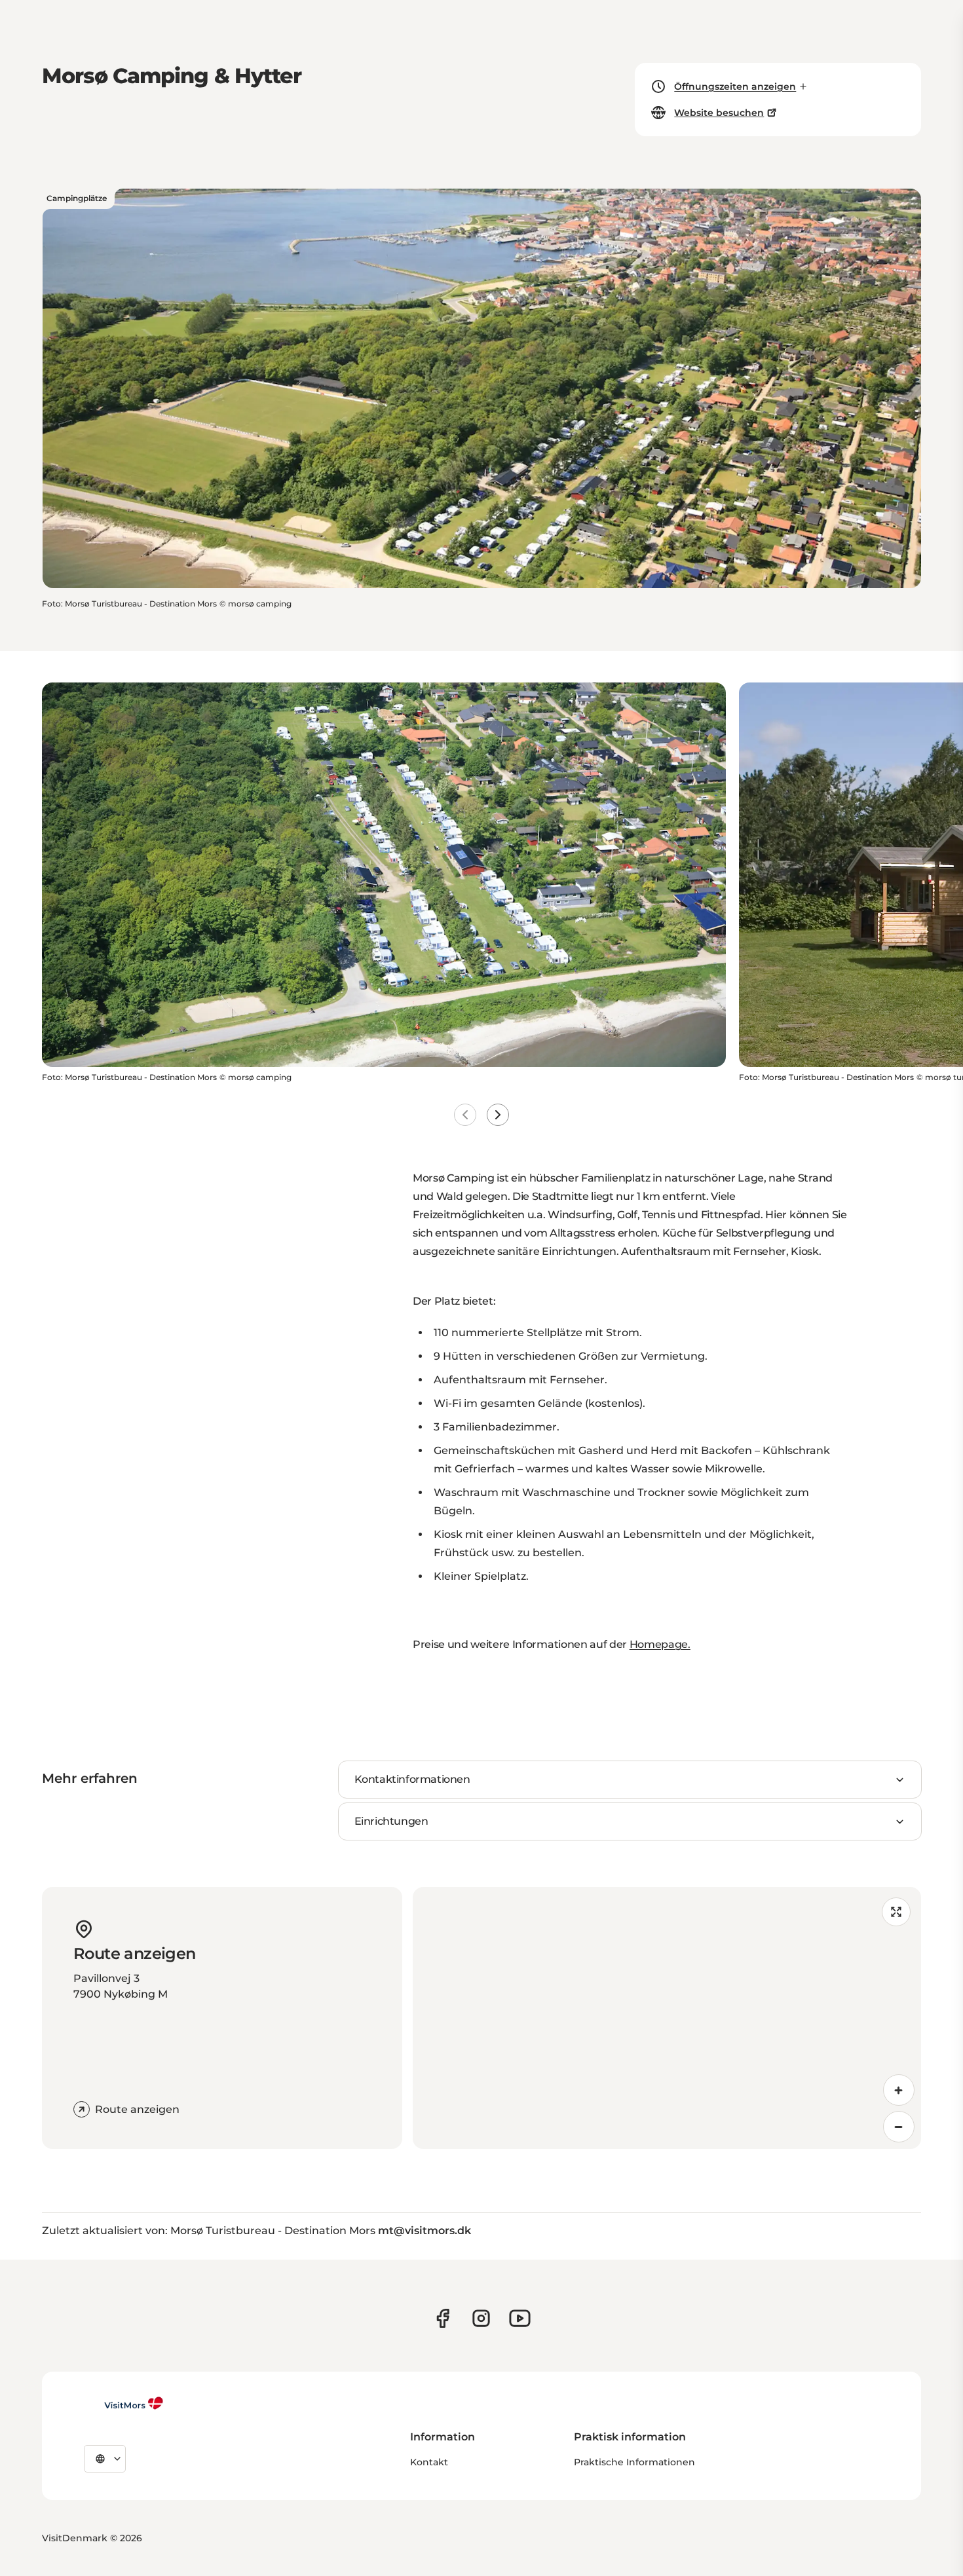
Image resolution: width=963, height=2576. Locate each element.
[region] (667, 2018)
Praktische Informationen (634, 2462)
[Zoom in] (899, 2090)
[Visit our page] (443, 2318)
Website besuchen (719, 113)
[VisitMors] (124, 2403)
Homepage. (660, 1644)
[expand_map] (896, 1912)
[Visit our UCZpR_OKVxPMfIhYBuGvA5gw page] (520, 2318)
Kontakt (429, 2462)
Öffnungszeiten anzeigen (735, 86)
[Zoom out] (899, 2127)
